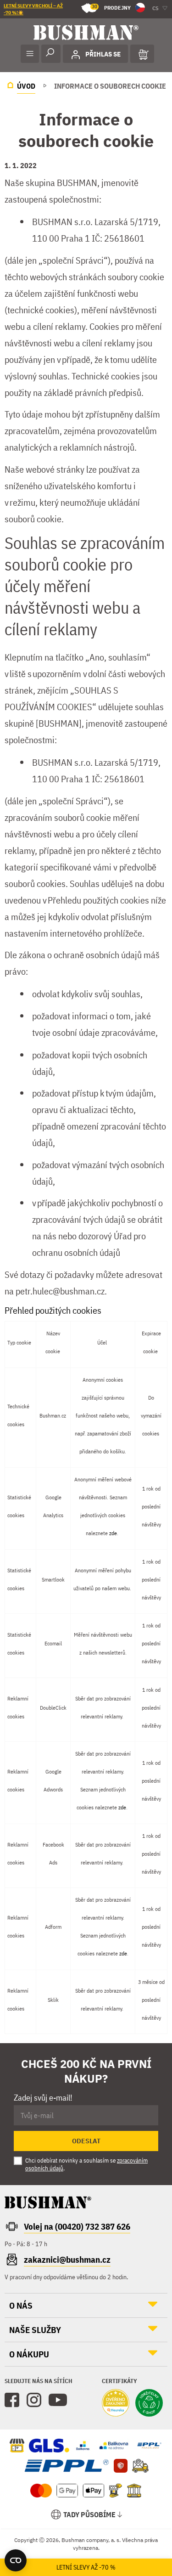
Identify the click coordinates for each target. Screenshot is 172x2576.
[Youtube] (58, 2400)
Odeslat (86, 2141)
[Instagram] (34, 2400)
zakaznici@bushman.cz (67, 2260)
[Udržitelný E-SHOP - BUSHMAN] (149, 2404)
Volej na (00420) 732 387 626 (77, 2226)
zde (113, 1533)
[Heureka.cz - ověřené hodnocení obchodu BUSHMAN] (116, 2404)
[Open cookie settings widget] (16, 2560)
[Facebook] (12, 2400)
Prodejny (111, 7)
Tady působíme (89, 2514)
